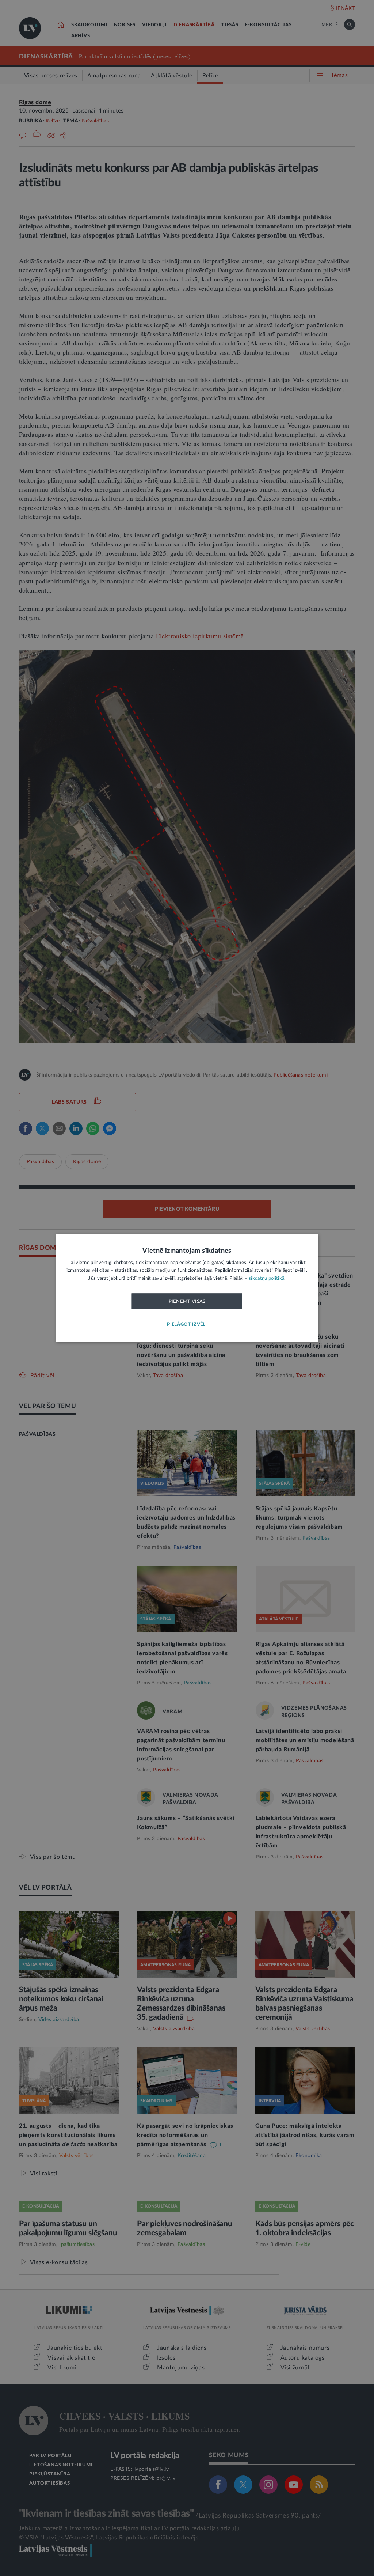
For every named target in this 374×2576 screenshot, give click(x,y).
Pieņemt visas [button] (187, 1302)
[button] (187, 1325)
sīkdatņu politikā (266, 1278)
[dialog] (187, 1288)
